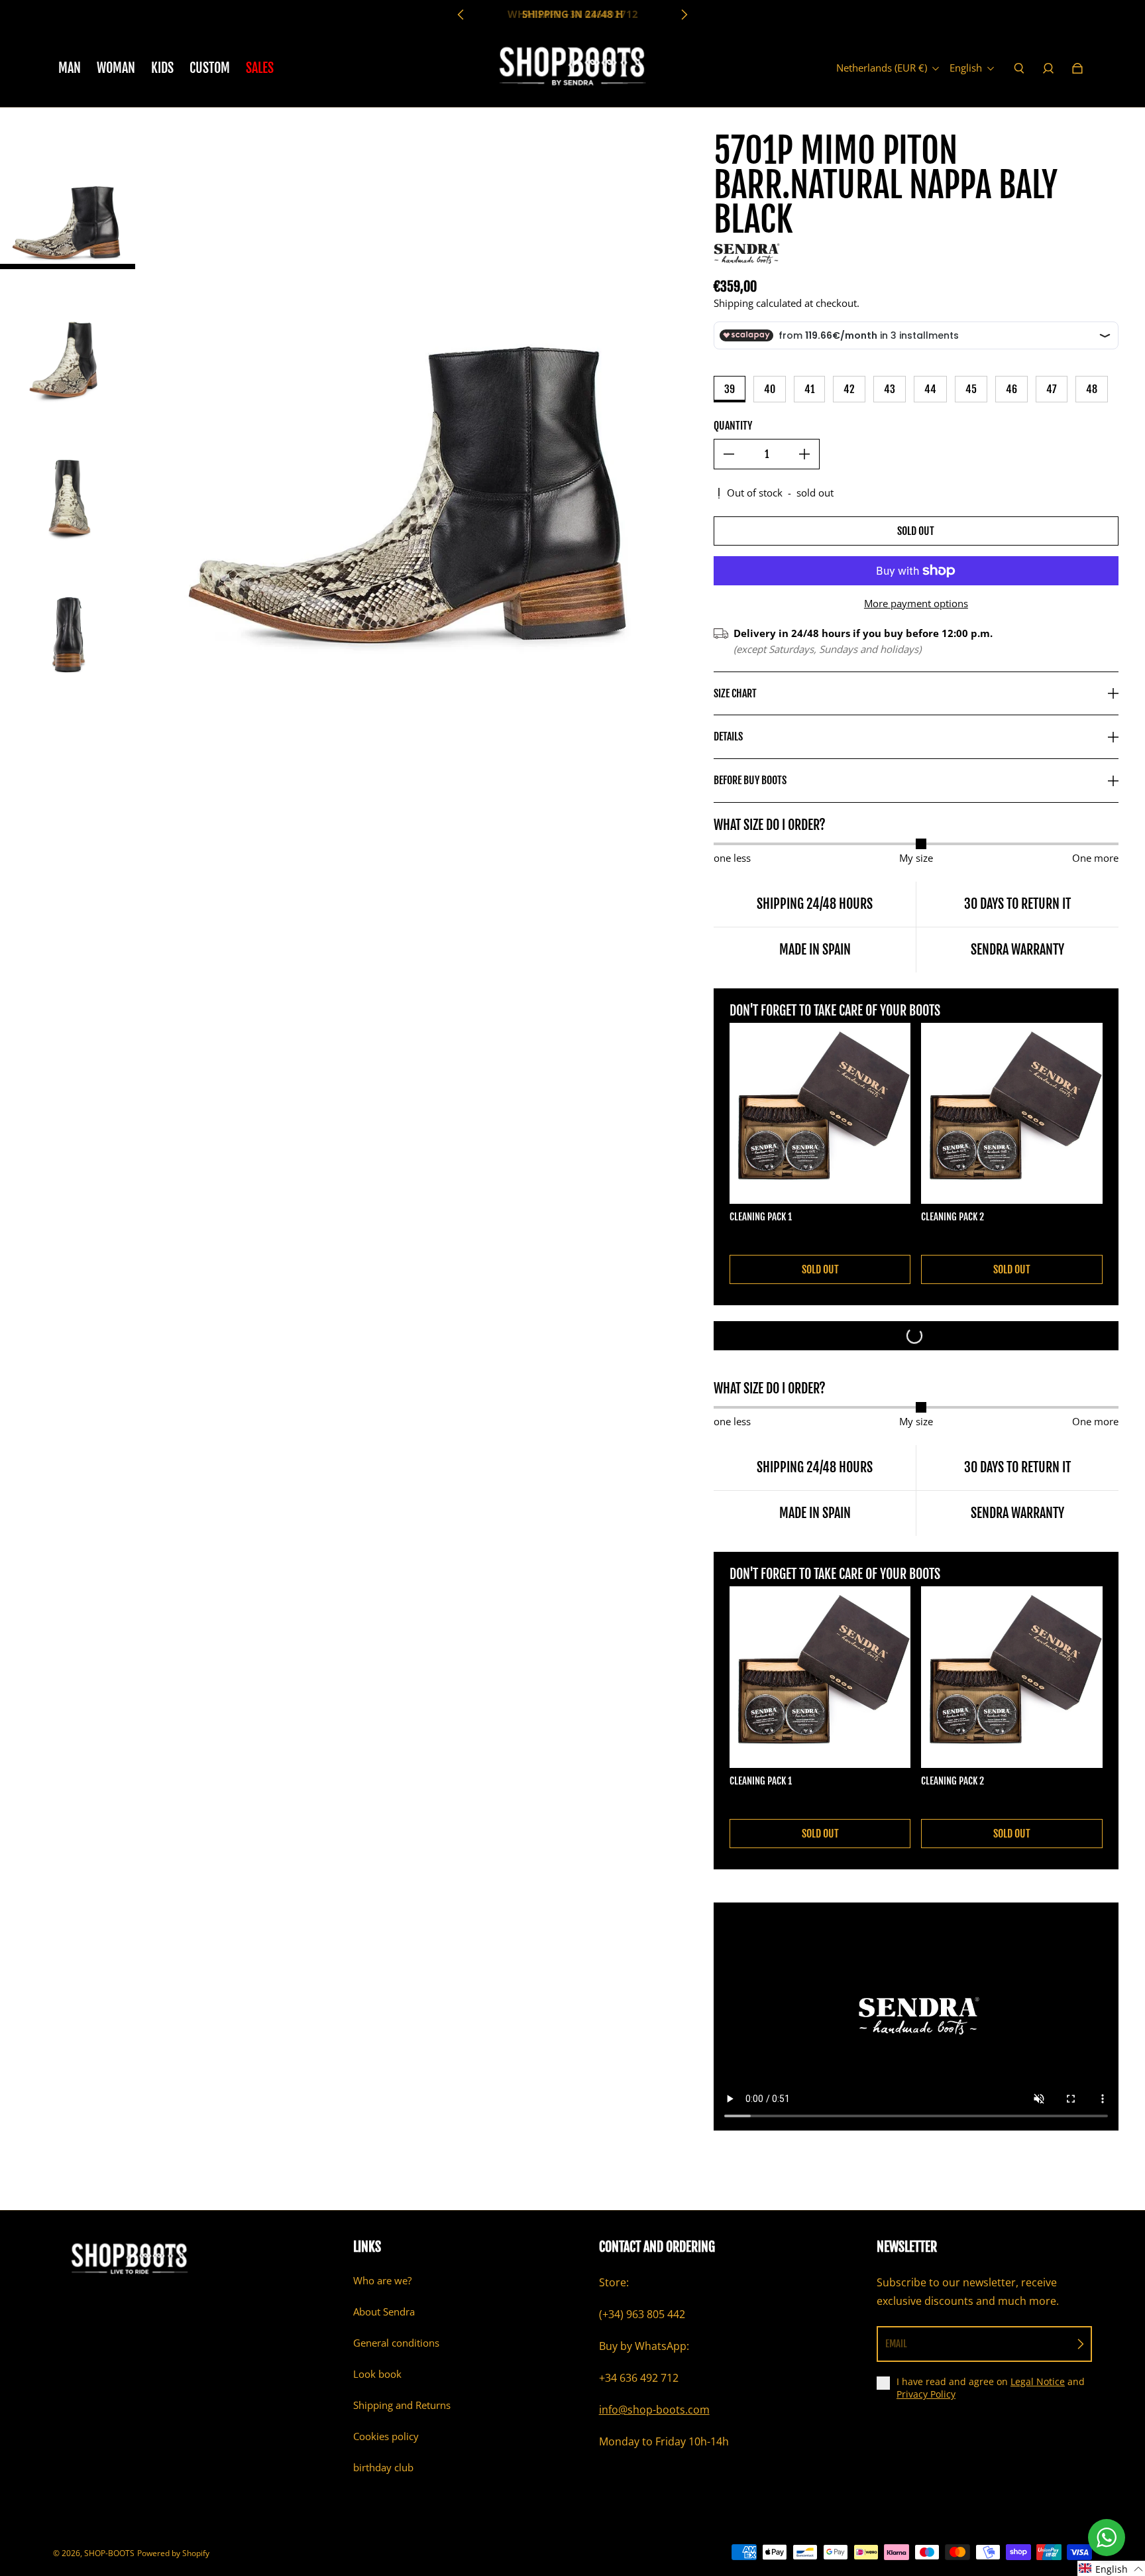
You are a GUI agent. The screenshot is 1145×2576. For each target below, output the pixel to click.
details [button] (728, 736)
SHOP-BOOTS (109, 2553)
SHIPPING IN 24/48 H (572, 14)
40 (770, 389)
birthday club (383, 2468)
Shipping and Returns (402, 2405)
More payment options (916, 604)
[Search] (1019, 68)
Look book (377, 2374)
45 (971, 389)
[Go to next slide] (684, 15)
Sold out (916, 531)
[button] (1111, 2568)
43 (890, 389)
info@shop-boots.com (654, 2410)
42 (849, 389)
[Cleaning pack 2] (1012, 1114)
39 (730, 389)
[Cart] (1077, 68)
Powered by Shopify (173, 2553)
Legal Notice (1038, 2381)
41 (809, 389)
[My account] (1048, 68)
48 (1092, 389)
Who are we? (382, 2281)
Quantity (733, 426)
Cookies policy (386, 2436)
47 (1052, 389)
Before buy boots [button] (750, 780)
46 (1011, 389)
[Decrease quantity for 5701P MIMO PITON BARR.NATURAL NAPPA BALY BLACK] (729, 454)
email (896, 2344)
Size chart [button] (735, 693)
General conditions (396, 2343)
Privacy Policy (926, 2394)
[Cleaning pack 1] (820, 1114)
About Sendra (384, 2312)
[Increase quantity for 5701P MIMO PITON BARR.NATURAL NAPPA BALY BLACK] (804, 454)
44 (930, 389)
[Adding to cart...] (916, 1336)
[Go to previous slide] (461, 15)
